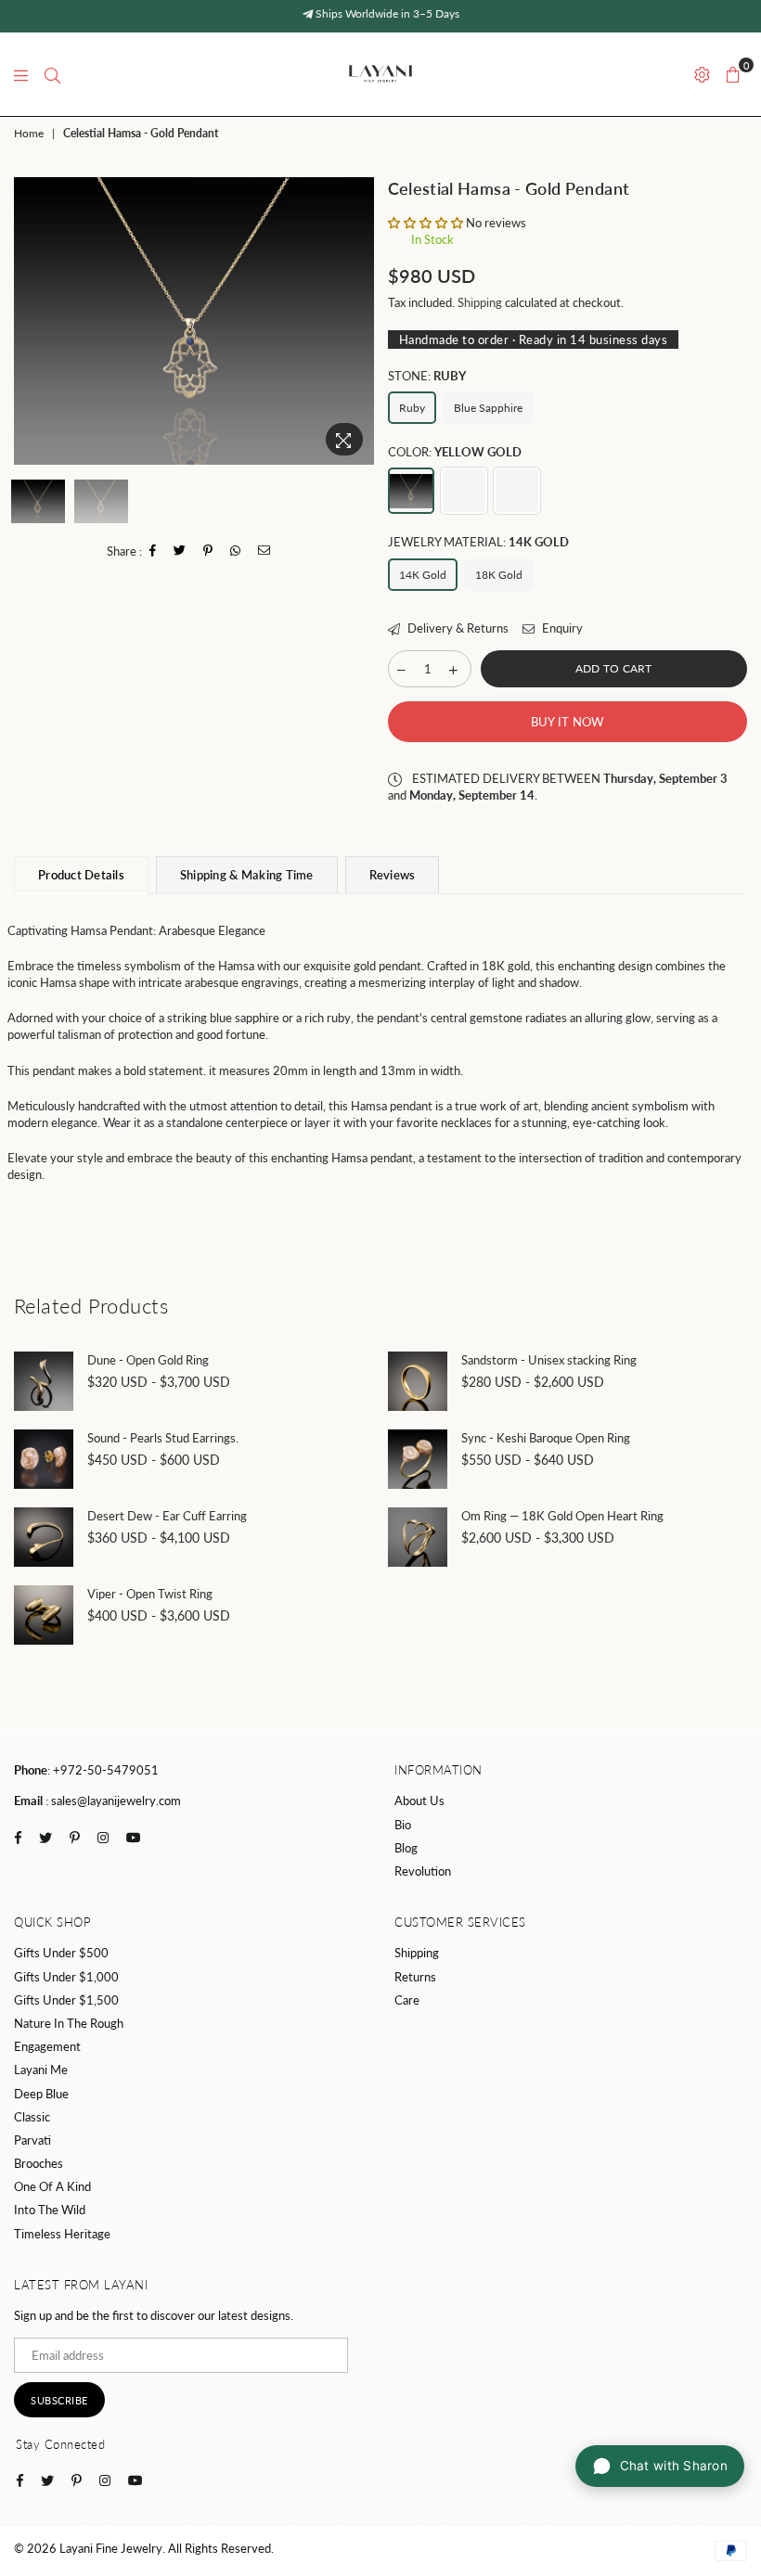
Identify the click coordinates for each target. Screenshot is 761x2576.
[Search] (52, 74)
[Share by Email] (264, 551)
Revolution (423, 1871)
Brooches (39, 2163)
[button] (427, 223)
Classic (32, 2117)
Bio (403, 1825)
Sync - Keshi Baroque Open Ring (546, 1438)
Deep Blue (41, 2094)
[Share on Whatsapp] (236, 551)
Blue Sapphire (488, 408)
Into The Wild (50, 2210)
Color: (455, 452)
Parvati (32, 2140)
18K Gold (499, 575)
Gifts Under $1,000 (66, 1977)
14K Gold (423, 575)
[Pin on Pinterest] (208, 551)
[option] (194, 321)
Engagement (47, 2046)
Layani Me (41, 2070)
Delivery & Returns (457, 628)
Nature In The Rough (69, 2023)
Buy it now (568, 722)
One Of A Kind (52, 2186)
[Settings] (702, 74)
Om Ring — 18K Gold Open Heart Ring (562, 1516)
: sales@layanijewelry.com (112, 1801)
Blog (406, 1848)
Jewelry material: (478, 542)
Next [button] (358, 320)
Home (29, 133)
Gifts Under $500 (61, 1953)
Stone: (427, 376)
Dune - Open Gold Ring (148, 1360)
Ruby (412, 408)
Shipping (480, 302)
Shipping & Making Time (247, 875)
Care (407, 2000)
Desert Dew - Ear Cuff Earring (167, 1516)
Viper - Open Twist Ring (150, 1594)
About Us (419, 1801)
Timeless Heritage (62, 2234)
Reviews (393, 875)
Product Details (81, 875)
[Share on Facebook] (153, 551)
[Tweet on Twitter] (180, 551)
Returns (415, 1977)
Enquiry (561, 628)
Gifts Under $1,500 (66, 2000)
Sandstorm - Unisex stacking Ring (549, 1360)
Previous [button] (30, 320)
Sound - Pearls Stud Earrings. (163, 1438)
